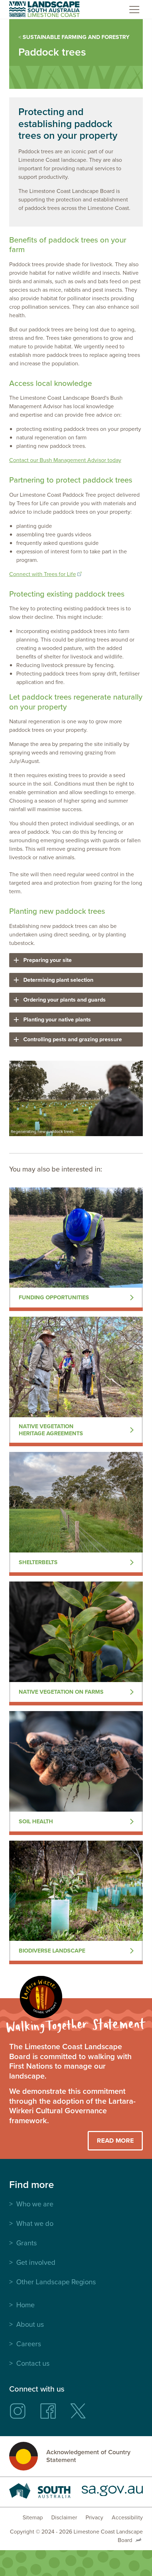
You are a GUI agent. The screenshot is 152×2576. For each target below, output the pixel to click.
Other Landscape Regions (56, 2282)
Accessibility (127, 2517)
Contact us (33, 2363)
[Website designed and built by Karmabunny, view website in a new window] (138, 2540)
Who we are (35, 2204)
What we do (35, 2223)
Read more (115, 2141)
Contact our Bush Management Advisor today (65, 460)
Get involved (36, 2262)
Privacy (94, 2517)
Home (25, 2305)
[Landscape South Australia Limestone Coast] (44, 9)
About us (30, 2324)
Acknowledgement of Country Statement (88, 2456)
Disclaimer (64, 2517)
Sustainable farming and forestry (76, 37)
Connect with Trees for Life (43, 574)
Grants (27, 2243)
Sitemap (33, 2517)
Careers (29, 2344)
